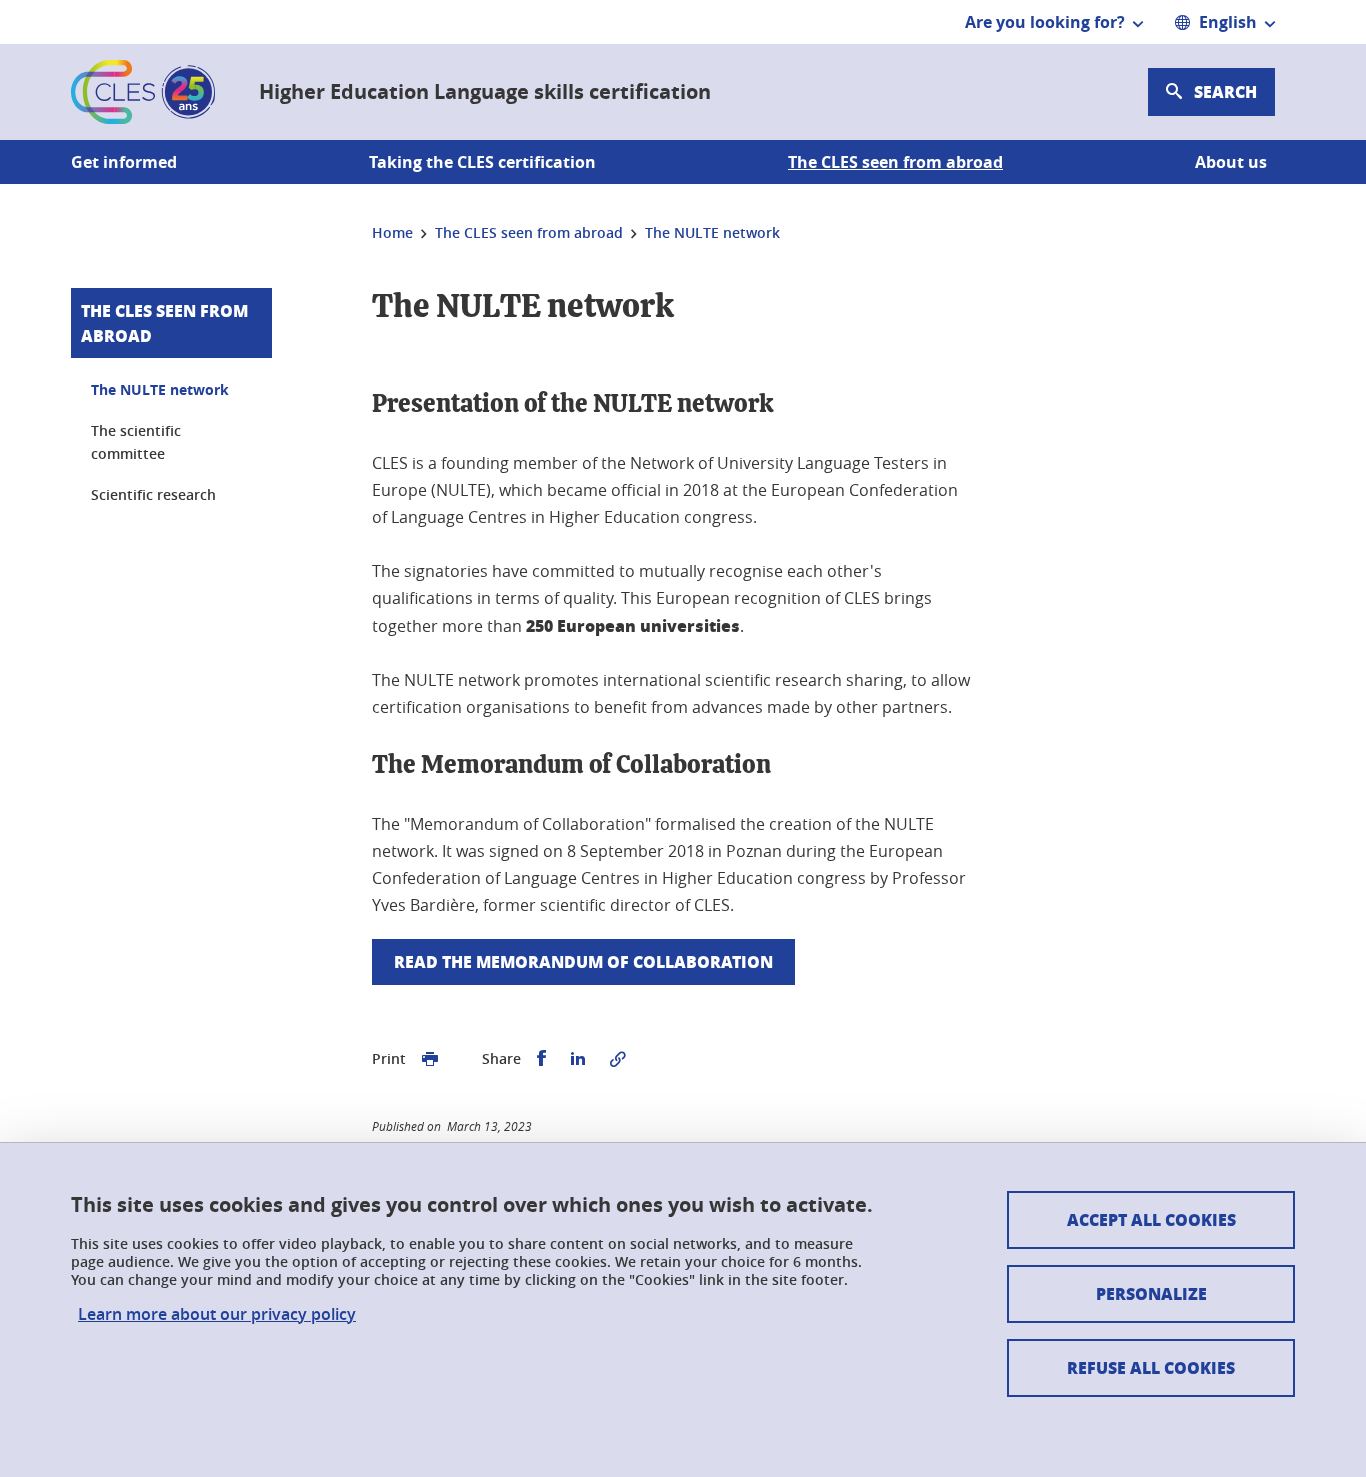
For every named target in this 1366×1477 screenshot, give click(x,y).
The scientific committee (136, 442)
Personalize (1151, 1293)
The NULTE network (160, 389)
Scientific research (153, 494)
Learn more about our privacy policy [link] (217, 1314)
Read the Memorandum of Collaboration (583, 961)
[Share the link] (618, 1059)
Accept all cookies (1151, 1219)
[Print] (430, 1059)
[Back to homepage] (143, 92)
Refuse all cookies (1151, 1367)
